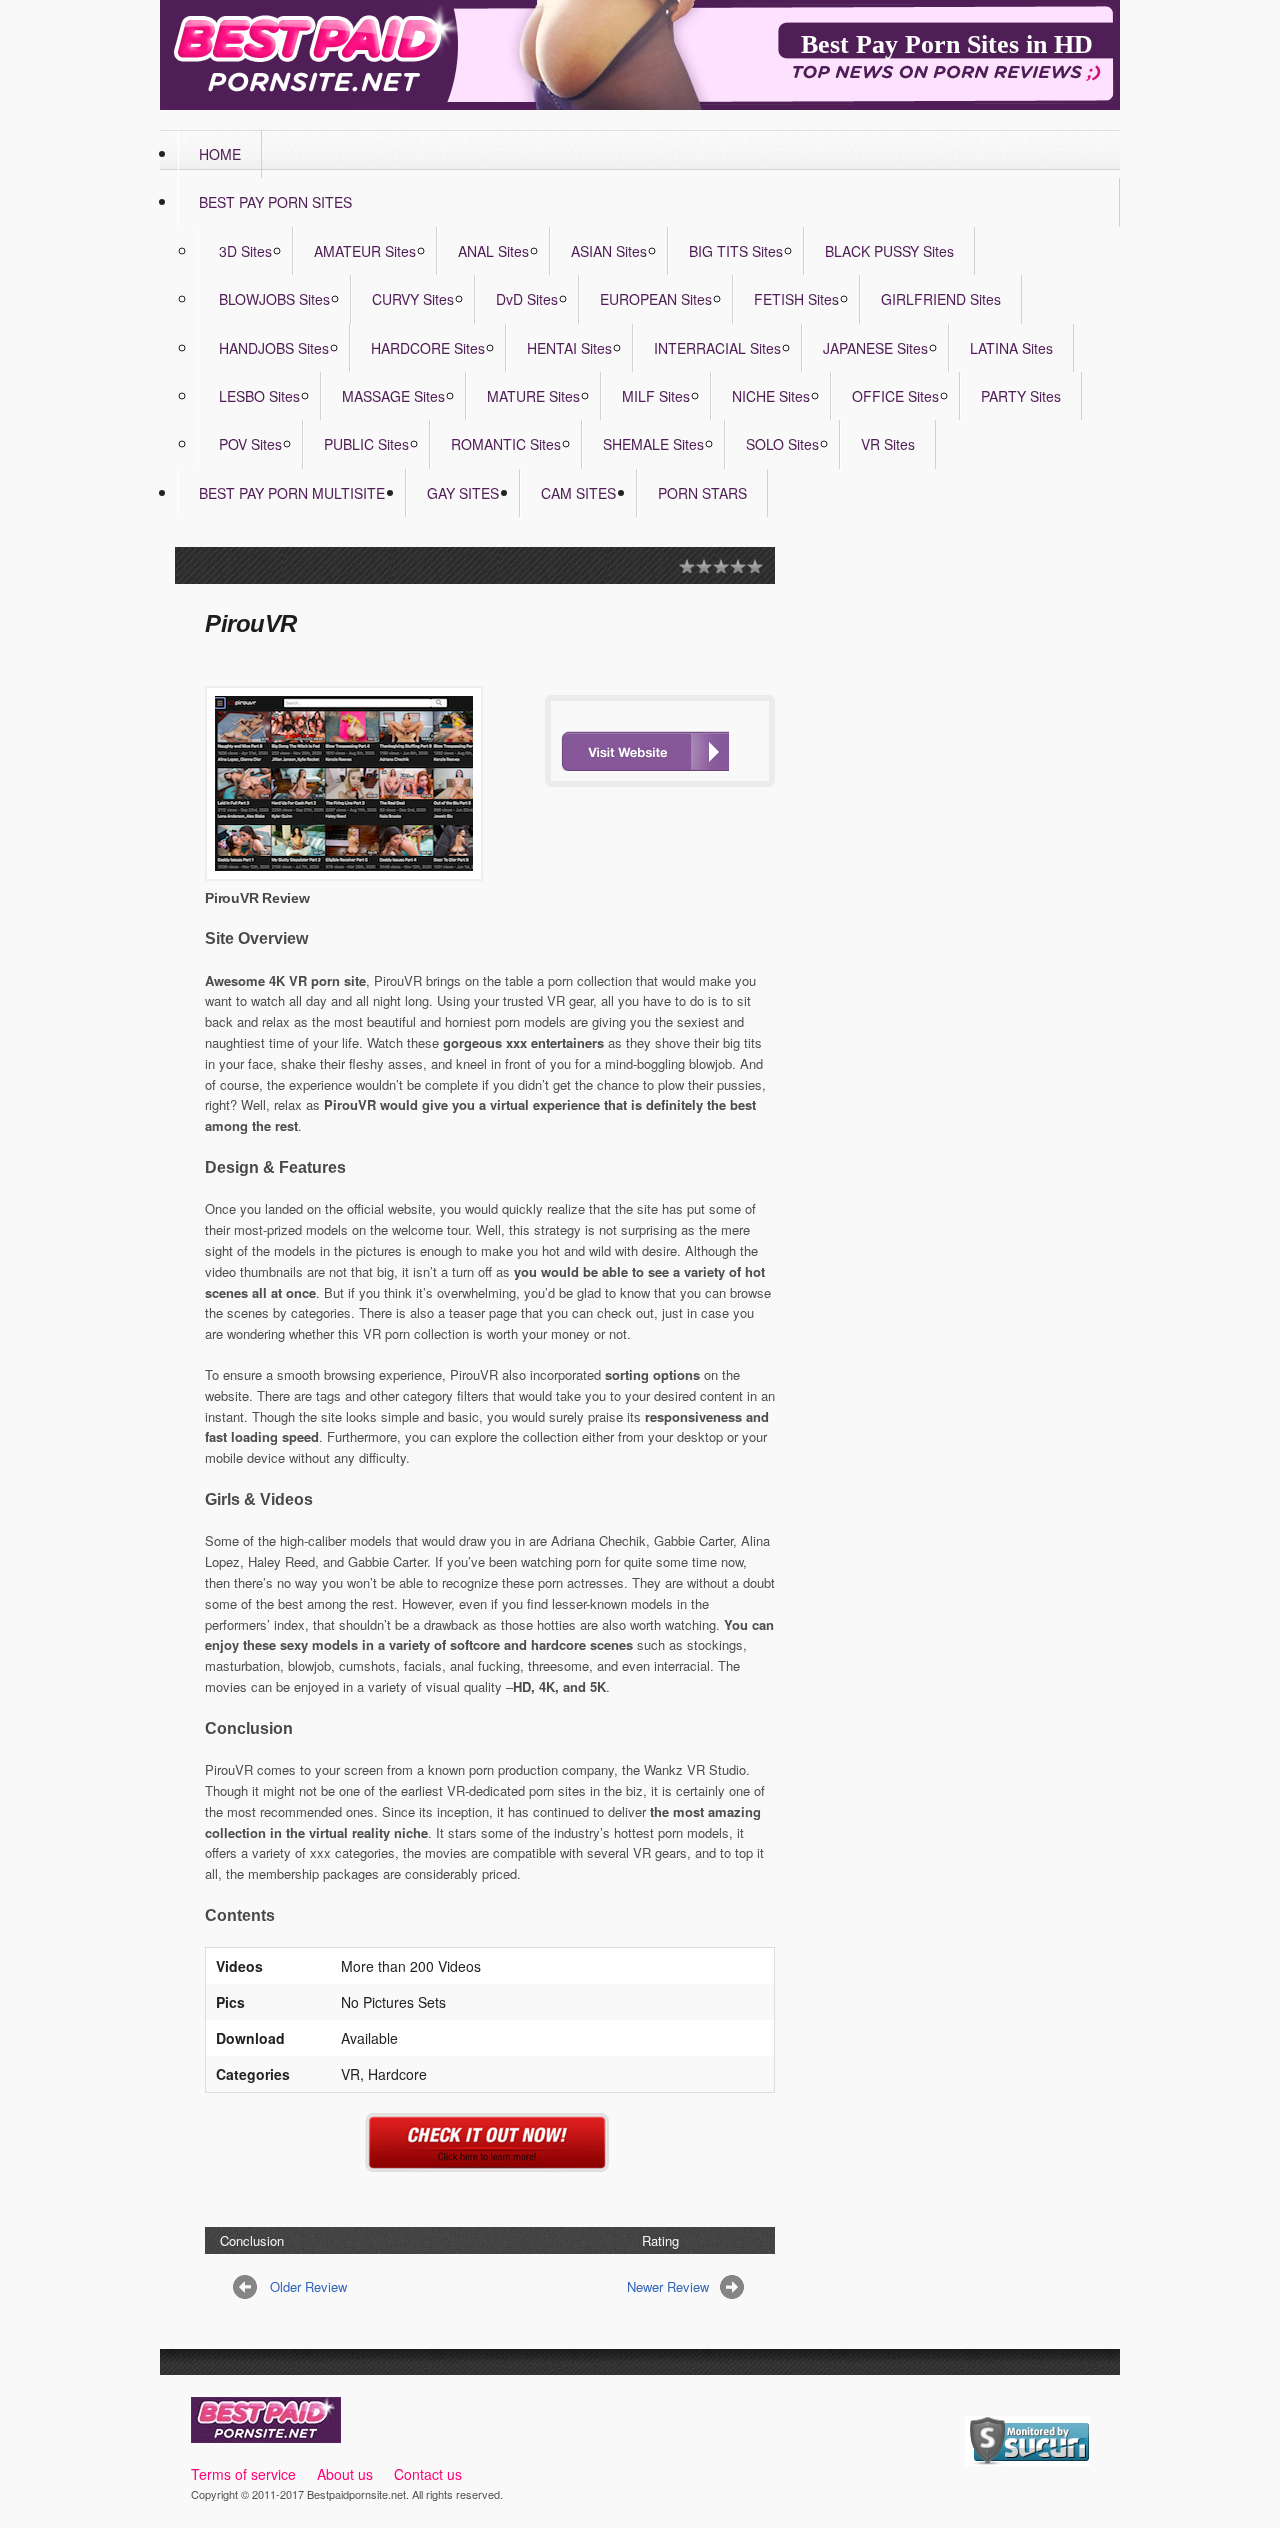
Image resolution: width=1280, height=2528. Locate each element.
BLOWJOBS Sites (274, 299)
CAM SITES (578, 493)
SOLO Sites (782, 444)
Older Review (308, 2286)
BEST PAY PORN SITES (275, 202)
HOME (220, 154)
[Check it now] (490, 2160)
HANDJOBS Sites (274, 348)
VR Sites (888, 444)
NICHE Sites (771, 396)
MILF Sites (656, 396)
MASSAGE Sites (393, 396)
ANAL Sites (493, 251)
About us (345, 2474)
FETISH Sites (796, 299)
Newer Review (668, 2286)
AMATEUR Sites (365, 251)
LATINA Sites (1011, 348)
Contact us (428, 2474)
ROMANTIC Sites (506, 444)
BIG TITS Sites (736, 251)
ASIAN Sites (609, 251)
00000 (645, 751)
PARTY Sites (1021, 396)
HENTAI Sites (569, 348)
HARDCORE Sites (428, 348)
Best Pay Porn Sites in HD (947, 44)
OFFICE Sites (895, 396)
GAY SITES (463, 493)
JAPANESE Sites (875, 348)
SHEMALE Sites (653, 444)
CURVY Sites (413, 299)
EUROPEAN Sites (656, 299)
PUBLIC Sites (366, 444)
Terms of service (243, 2474)
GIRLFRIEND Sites (941, 299)
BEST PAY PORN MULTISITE (292, 493)
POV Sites (250, 444)
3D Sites (245, 251)
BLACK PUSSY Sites (889, 251)
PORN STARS (702, 493)
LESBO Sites (259, 396)
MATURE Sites (533, 396)
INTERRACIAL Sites (717, 348)
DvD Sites (527, 299)
